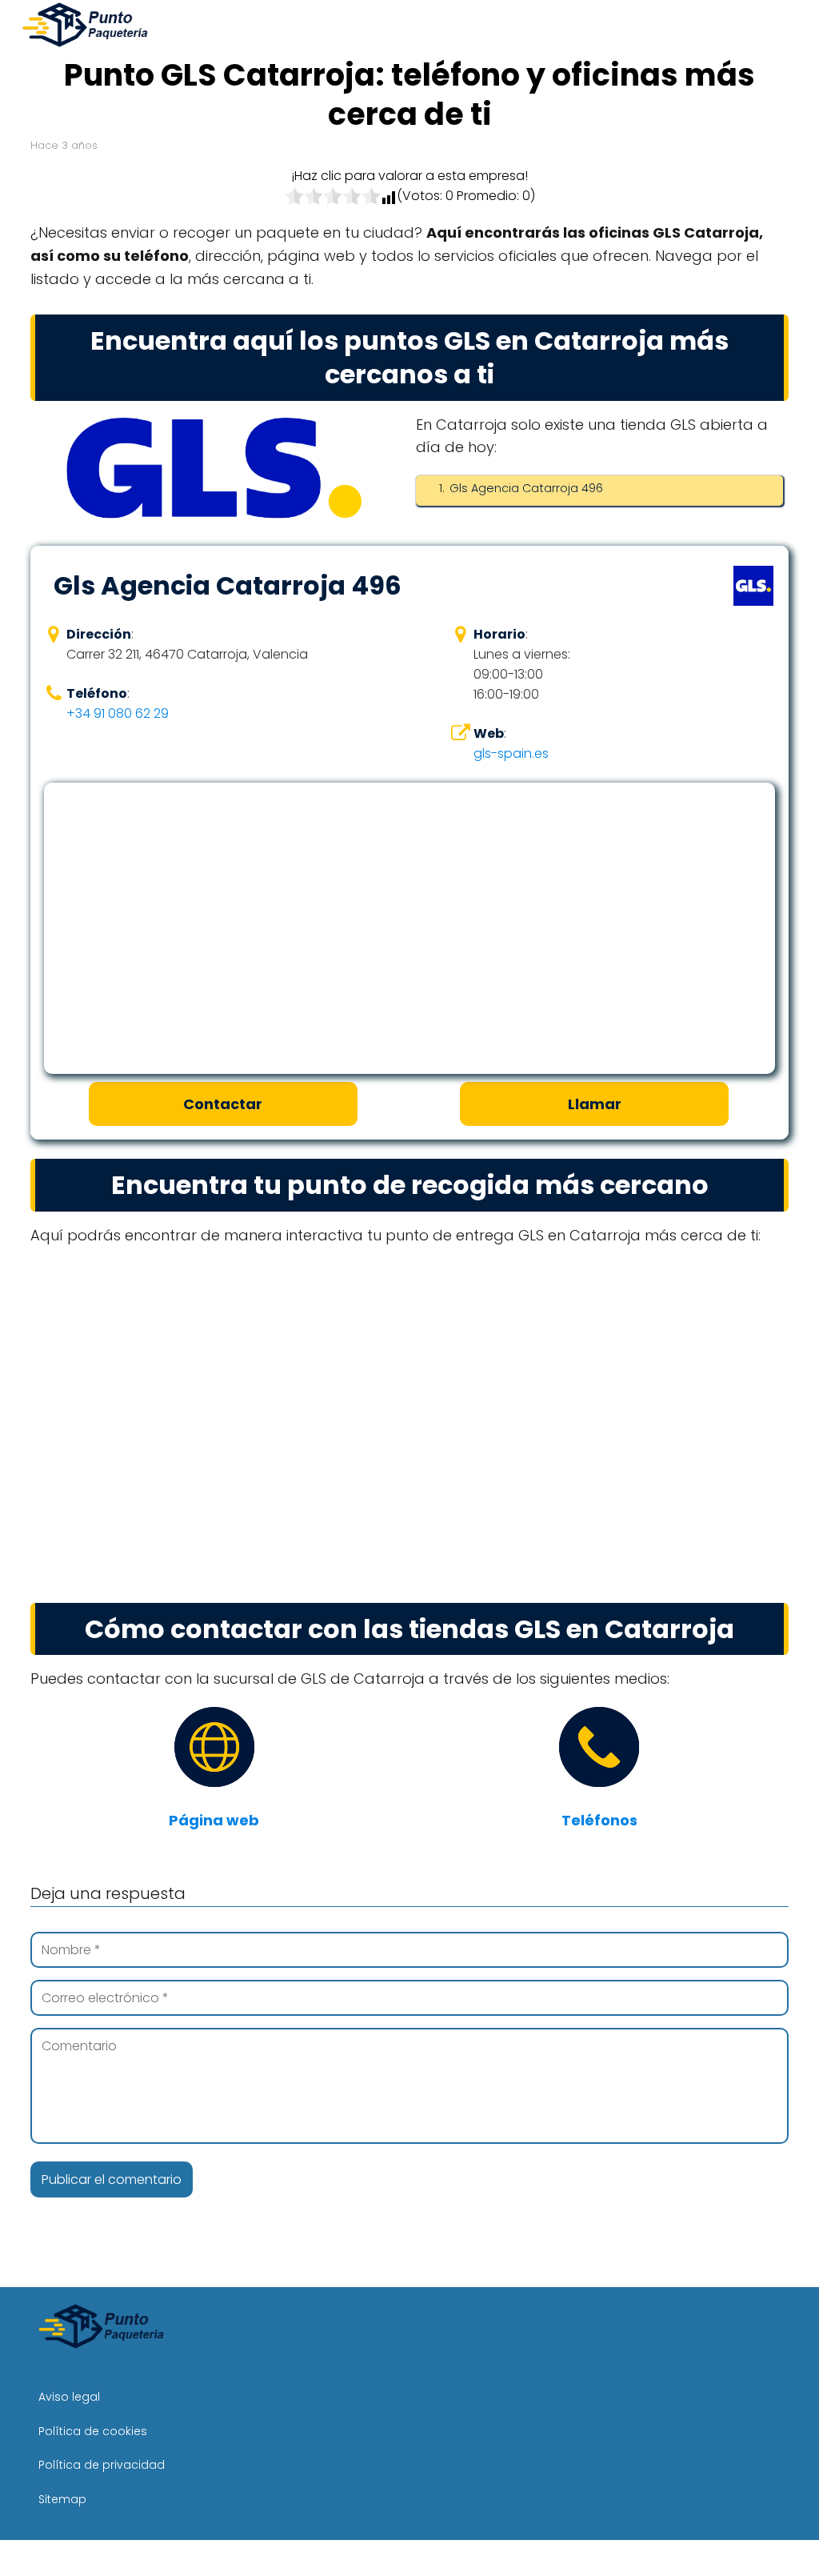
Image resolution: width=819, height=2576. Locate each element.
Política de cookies (93, 2431)
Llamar (595, 1104)
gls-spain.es (511, 753)
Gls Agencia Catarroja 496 (526, 488)
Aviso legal (69, 2397)
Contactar (223, 1104)
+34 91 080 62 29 (118, 713)
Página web (214, 1820)
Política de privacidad (102, 2465)
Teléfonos (599, 1820)
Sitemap (62, 2499)
